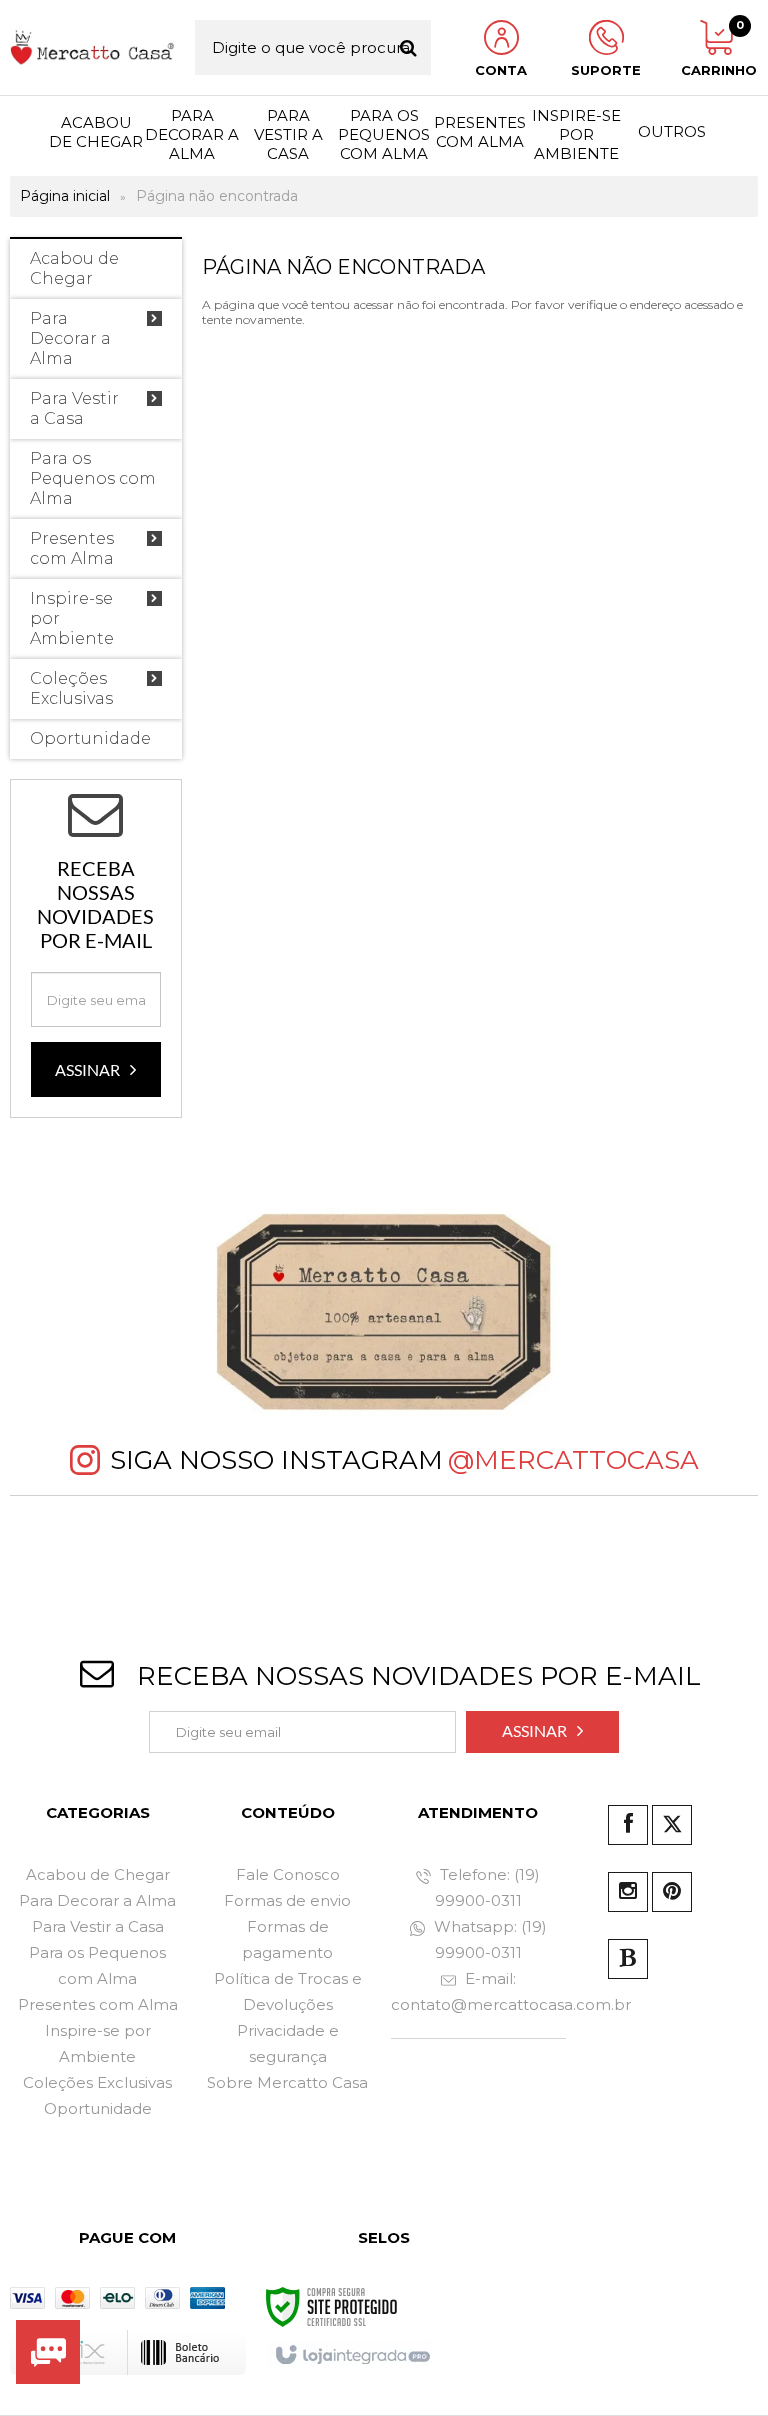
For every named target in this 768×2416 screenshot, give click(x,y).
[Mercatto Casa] (92, 47)
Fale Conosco (288, 1874)
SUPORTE (606, 70)
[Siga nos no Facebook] (628, 1825)
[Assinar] (96, 1069)
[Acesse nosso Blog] (628, 1959)
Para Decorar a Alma (97, 1900)
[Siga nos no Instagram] (628, 1892)
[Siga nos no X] (672, 1825)
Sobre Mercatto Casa (287, 2082)
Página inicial (65, 196)
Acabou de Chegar (98, 1874)
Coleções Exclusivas (97, 2082)
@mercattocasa (573, 1460)
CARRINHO (716, 49)
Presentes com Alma (98, 2004)
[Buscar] (408, 47)
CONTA (501, 70)
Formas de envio (287, 1900)
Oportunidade (98, 2108)
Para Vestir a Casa (98, 1926)
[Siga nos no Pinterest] (672, 1892)
